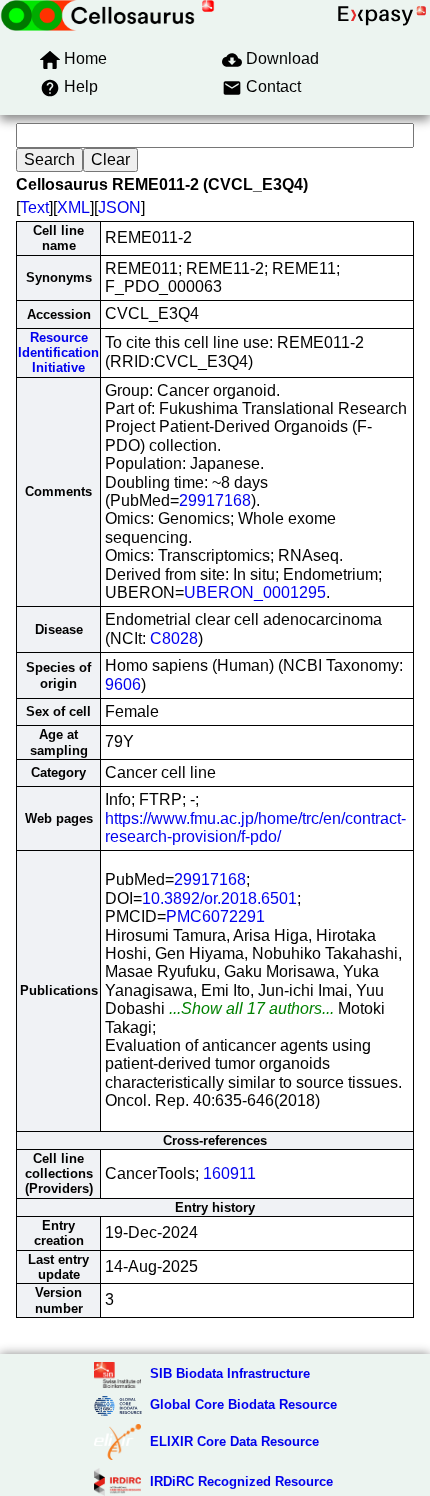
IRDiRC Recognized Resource (241, 1481)
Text (34, 207)
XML (73, 207)
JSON (119, 207)
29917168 (215, 500)
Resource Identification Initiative (58, 353)
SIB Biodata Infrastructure (230, 1373)
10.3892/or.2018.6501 (219, 898)
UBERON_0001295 (255, 592)
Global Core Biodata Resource (243, 1404)
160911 (229, 1173)
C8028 (174, 638)
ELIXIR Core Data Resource (234, 1441)
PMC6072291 (215, 916)
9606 (123, 684)
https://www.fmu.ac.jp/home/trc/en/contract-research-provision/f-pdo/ (255, 827)
